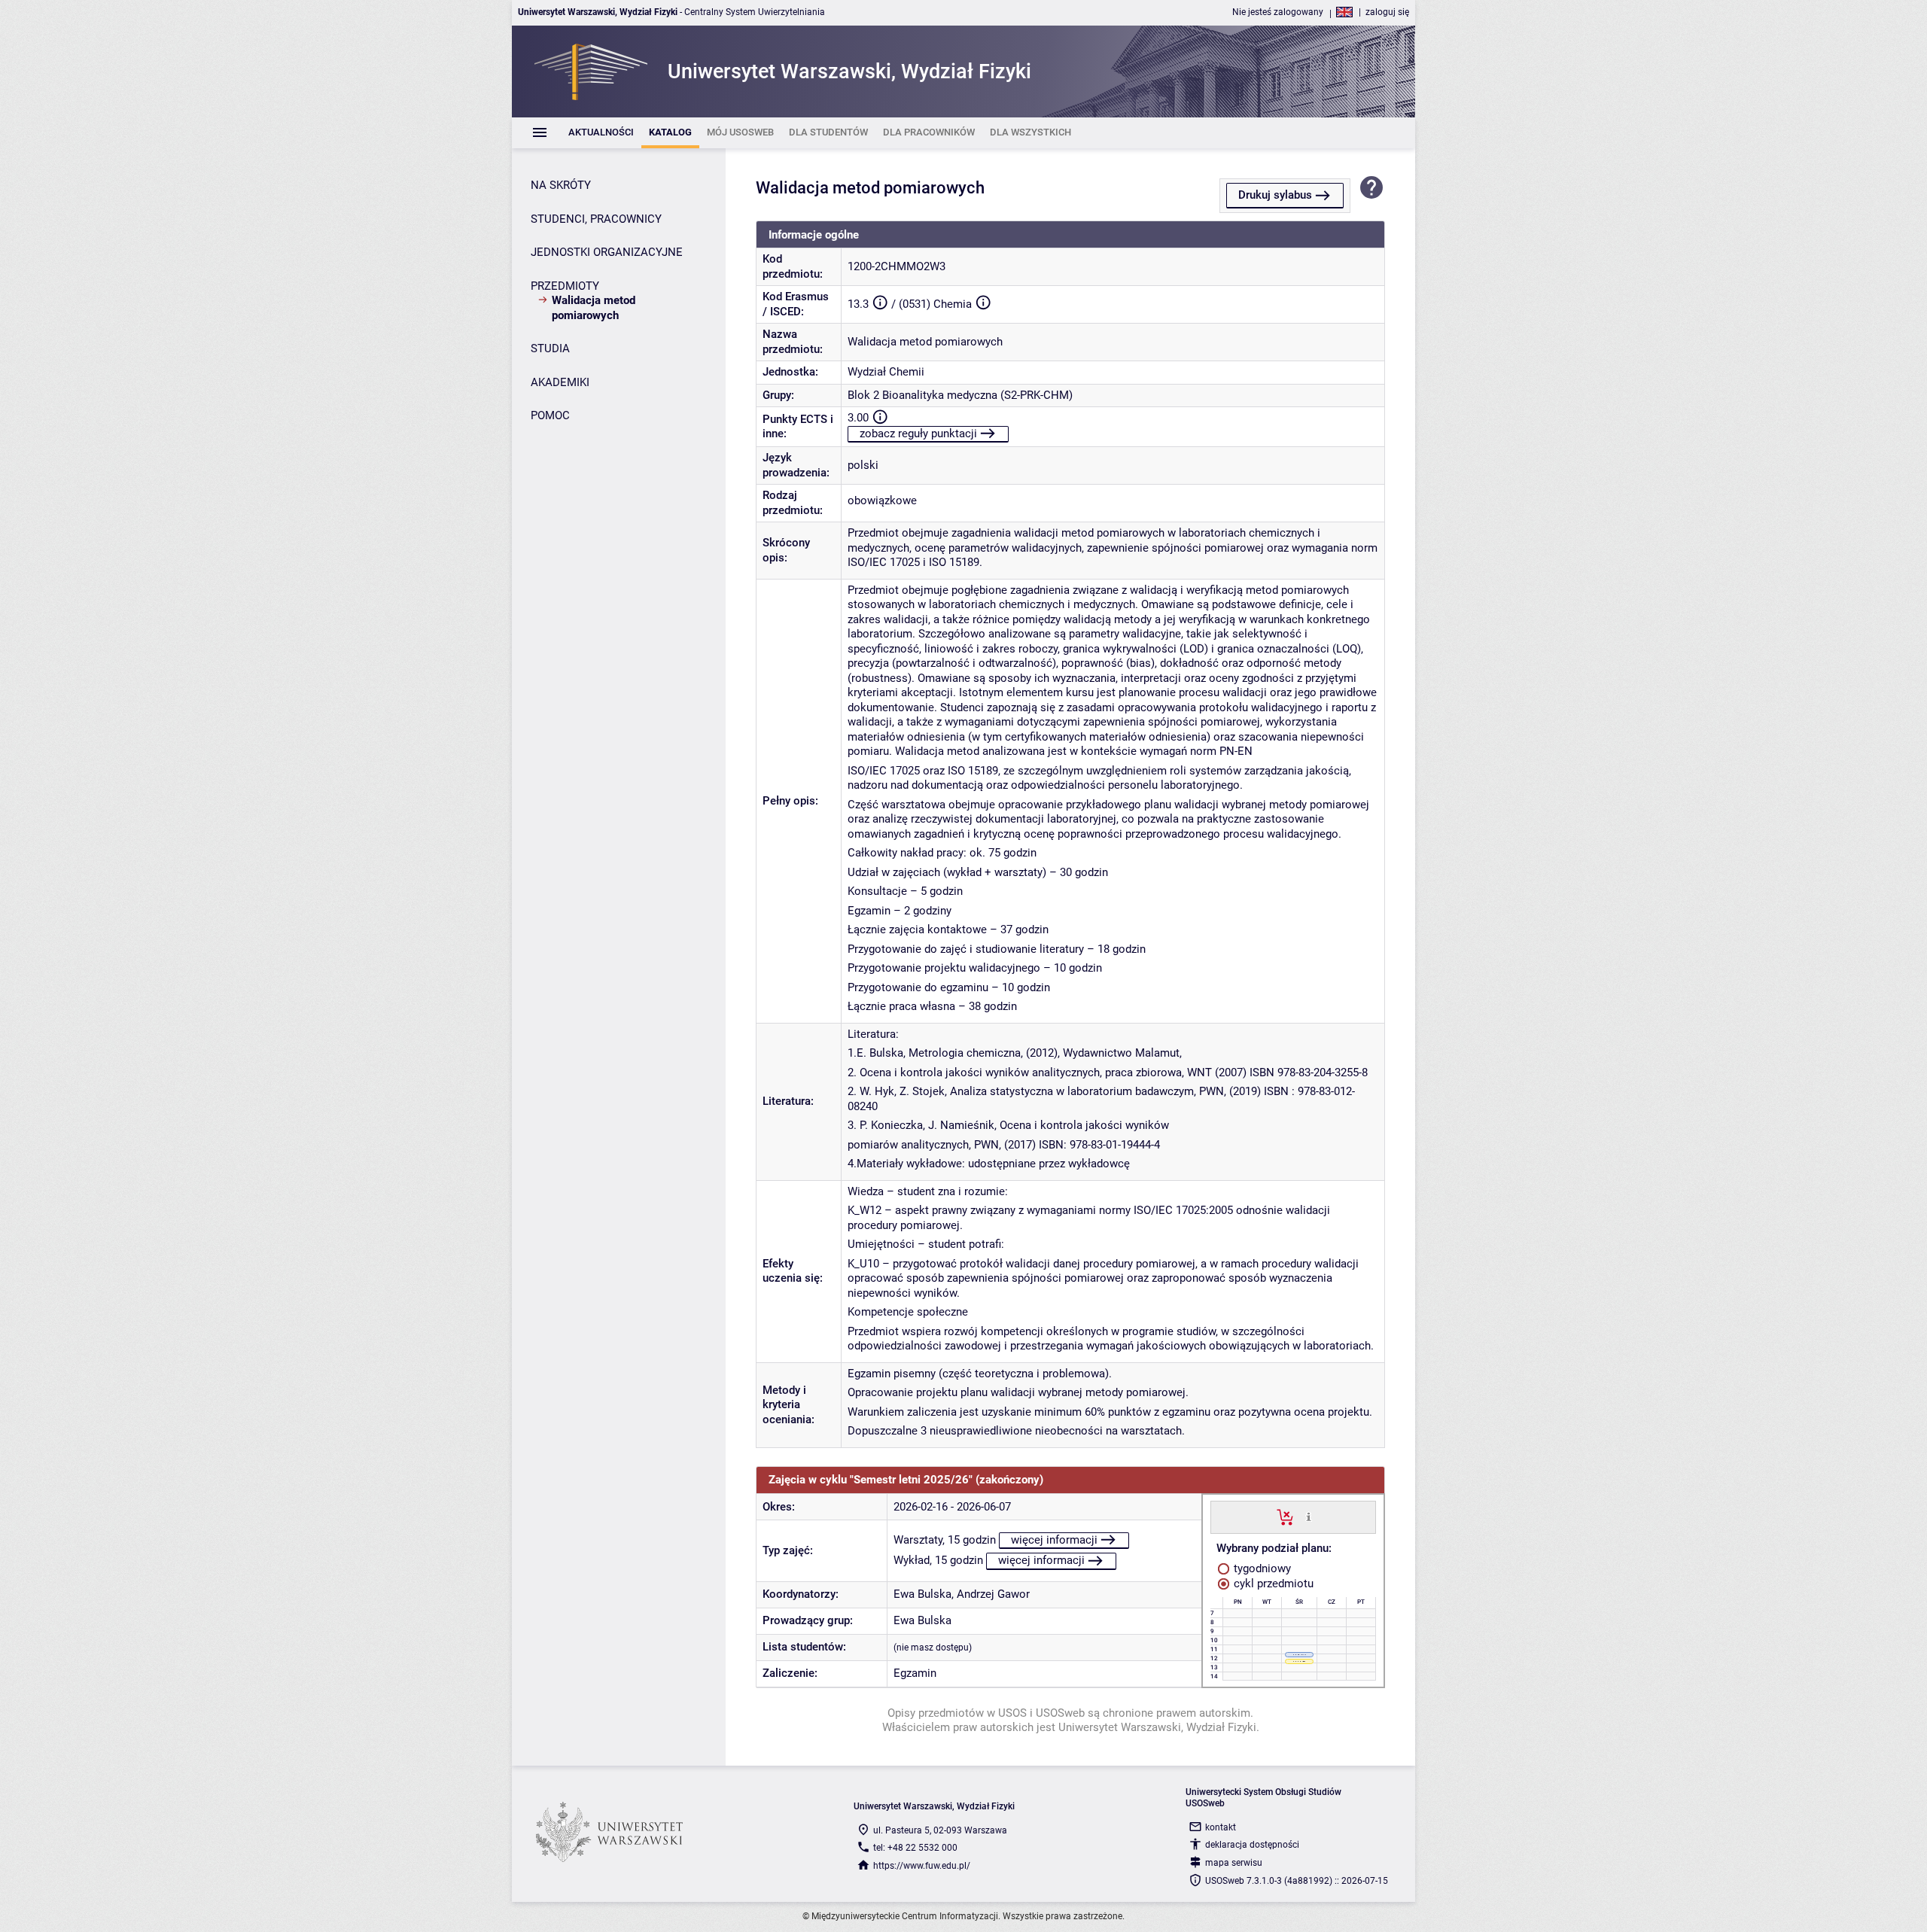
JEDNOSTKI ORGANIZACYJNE (607, 252)
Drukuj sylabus (1275, 195)
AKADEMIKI (560, 382)
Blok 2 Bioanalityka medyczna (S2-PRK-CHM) (960, 395)
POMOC (550, 415)
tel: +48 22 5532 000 (915, 1848)
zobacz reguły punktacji (918, 434)
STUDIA (550, 348)
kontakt (1221, 1827)
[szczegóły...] (1309, 1517)
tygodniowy (1261, 1568)
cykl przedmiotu (1272, 1584)
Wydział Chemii (886, 372)
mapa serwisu (1234, 1863)
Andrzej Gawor (993, 1594)
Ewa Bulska (922, 1594)
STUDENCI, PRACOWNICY (596, 219)
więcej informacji (1054, 1540)
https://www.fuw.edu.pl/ (922, 1866)
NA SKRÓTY (561, 185)
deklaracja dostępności (1252, 1845)
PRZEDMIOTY (565, 286)
